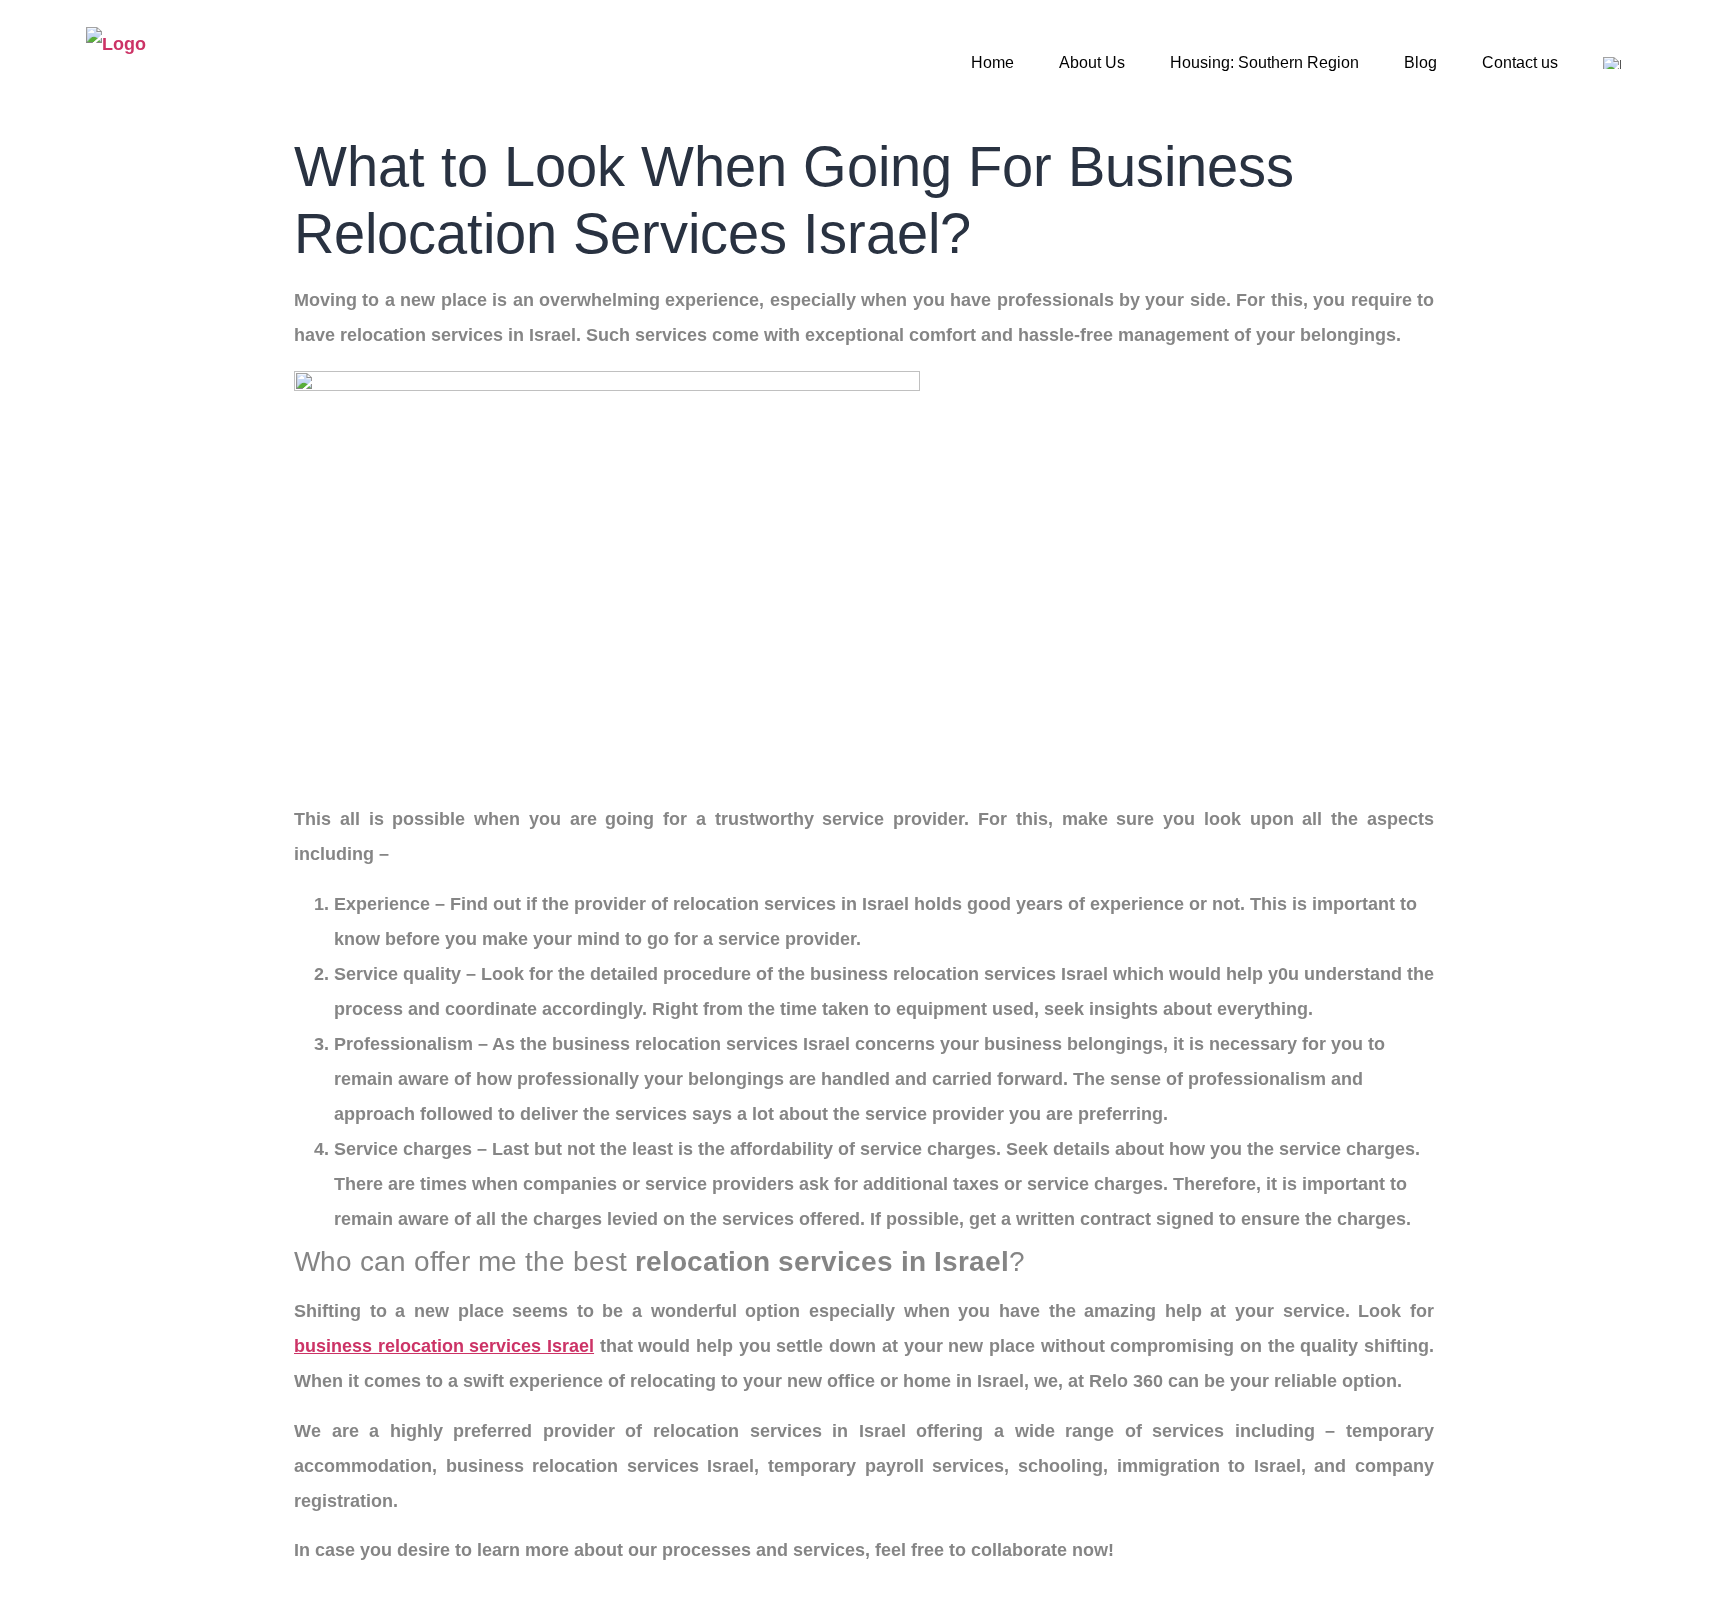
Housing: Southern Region (1264, 62)
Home (992, 62)
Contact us (1520, 62)
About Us (1092, 62)
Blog (1420, 62)
